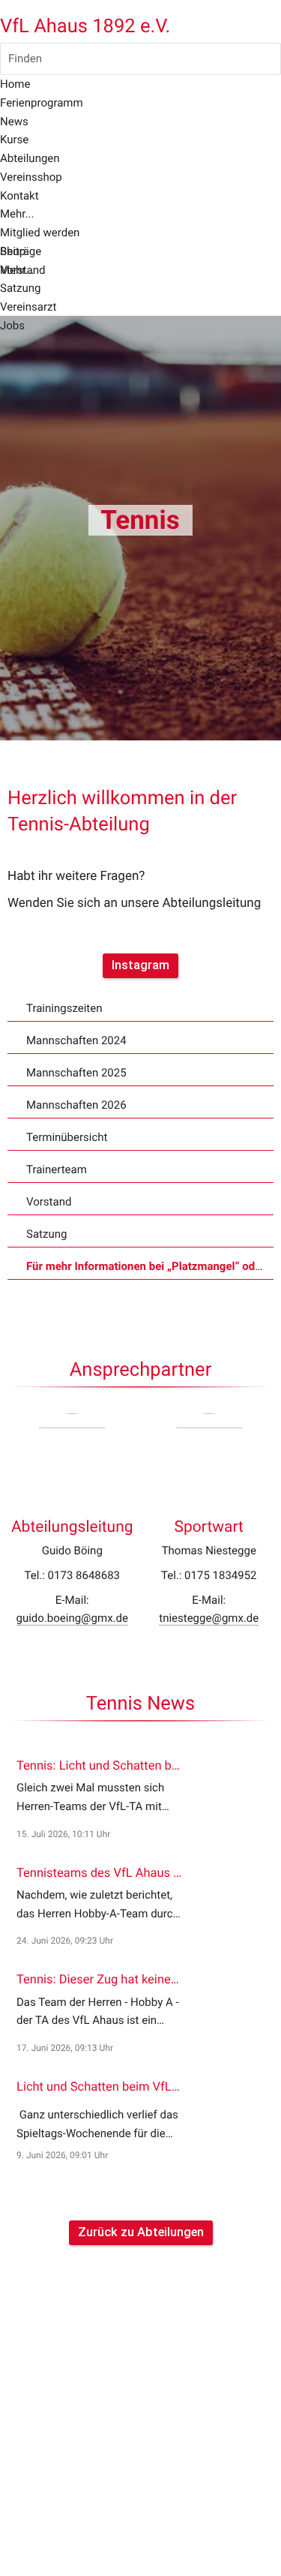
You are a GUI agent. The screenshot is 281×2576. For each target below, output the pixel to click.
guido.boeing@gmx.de (72, 1618)
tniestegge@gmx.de (209, 1618)
